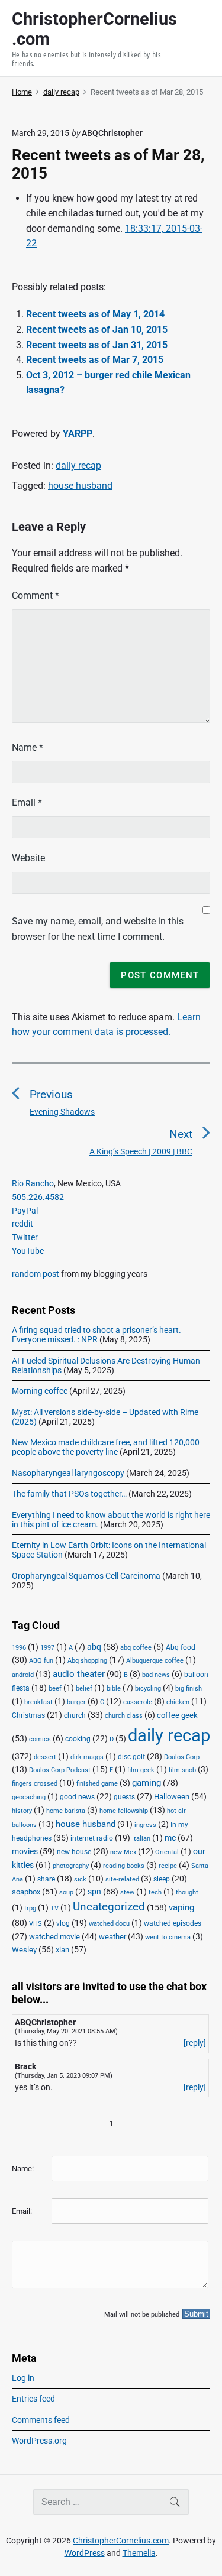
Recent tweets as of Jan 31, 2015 (97, 345)
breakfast (38, 1702)
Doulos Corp (182, 1757)
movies (25, 1851)
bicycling (148, 1688)
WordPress (85, 2553)
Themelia (139, 2553)
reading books (124, 1866)
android (23, 1675)
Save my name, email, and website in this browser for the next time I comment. (98, 929)
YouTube (28, 1251)
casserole (138, 1702)
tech (155, 1892)
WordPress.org (39, 2441)
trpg (30, 1908)
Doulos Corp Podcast (60, 1770)
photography (71, 1866)
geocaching (29, 1797)
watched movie (54, 1937)
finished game (97, 1784)
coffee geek (177, 1715)
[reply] (195, 2043)
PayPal (25, 1211)
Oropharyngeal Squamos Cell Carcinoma (86, 1576)
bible (114, 1688)
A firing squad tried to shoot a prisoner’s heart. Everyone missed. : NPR (96, 1335)
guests (124, 1797)
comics (40, 1739)
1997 (47, 1648)
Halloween (172, 1797)
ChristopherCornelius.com (121, 2541)
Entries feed (33, 2399)
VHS (36, 1924)
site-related (122, 1879)
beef (55, 1688)
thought (187, 1892)
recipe (168, 1866)
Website (28, 858)
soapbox (26, 1892)
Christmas (28, 1715)
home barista (66, 1811)
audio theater (79, 1674)
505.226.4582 (38, 1197)
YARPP (78, 434)
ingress (145, 1825)
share (46, 1879)
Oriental (167, 1852)
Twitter (25, 1237)
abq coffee (136, 1648)
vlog (63, 1923)
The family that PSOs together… (69, 1494)
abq (94, 1647)
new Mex (123, 1852)
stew (127, 1892)
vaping (181, 1907)
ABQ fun (41, 1661)
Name (28, 747)
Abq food (181, 1647)
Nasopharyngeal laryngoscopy (68, 1473)
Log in (23, 2378)
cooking (78, 1739)
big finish (189, 1688)
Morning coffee (40, 1391)
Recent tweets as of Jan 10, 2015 (97, 330)
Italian (141, 1839)
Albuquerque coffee (155, 1661)
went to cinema (168, 1937)
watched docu (109, 1924)
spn (94, 1892)
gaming (147, 1783)
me (170, 1838)
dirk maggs (87, 1757)
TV (54, 1908)
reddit (22, 1224)
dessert (45, 1757)
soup (66, 1892)
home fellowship (124, 1811)
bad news (156, 1675)
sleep (162, 1879)
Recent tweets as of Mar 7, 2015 (95, 360)
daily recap (78, 465)
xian (62, 1949)
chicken (178, 1702)
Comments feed (41, 2420)
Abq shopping (87, 1660)
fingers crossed (35, 1784)
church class (124, 1716)
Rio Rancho (33, 1183)
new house (74, 1852)
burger (76, 1702)
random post (36, 1274)
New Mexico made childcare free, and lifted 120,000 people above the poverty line (106, 1447)
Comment (36, 596)
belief (84, 1688)
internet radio (92, 1838)
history (22, 1811)
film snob (182, 1770)
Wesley (24, 1950)
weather (112, 1937)
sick (80, 1879)
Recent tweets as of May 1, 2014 (95, 314)
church (75, 1715)
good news (77, 1797)
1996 (19, 1648)
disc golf (131, 1757)
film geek (141, 1770)
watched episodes (173, 1923)
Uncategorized (109, 1907)
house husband (80, 486)
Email (27, 802)
